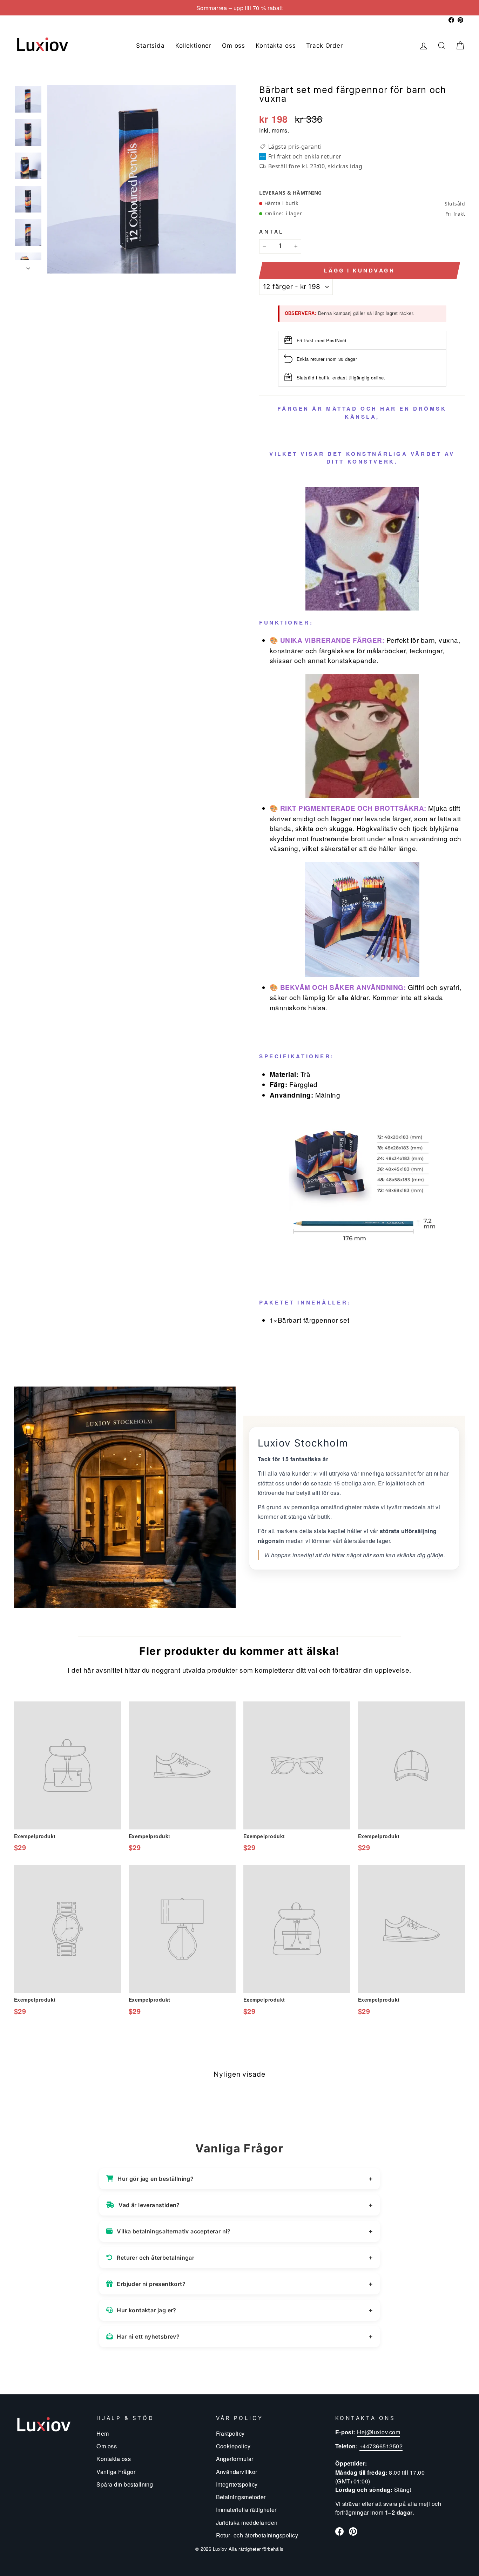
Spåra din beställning (125, 2484)
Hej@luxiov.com (379, 2432)
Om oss (234, 46)
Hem (103, 2433)
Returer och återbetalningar (156, 2258)
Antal (271, 231)
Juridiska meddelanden (247, 2522)
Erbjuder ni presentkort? (151, 2284)
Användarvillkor (237, 2472)
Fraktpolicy (230, 2433)
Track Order (324, 46)
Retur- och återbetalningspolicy (257, 2535)
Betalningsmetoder (241, 2497)
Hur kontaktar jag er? (146, 2310)
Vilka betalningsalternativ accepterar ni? (174, 2231)
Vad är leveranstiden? (149, 2205)
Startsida (150, 46)
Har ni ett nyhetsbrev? (148, 2336)
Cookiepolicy (233, 2446)
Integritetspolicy (237, 2484)
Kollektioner (193, 46)
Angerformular (235, 2459)
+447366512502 (381, 2446)
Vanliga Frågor (116, 2472)
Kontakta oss (276, 46)
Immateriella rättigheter (246, 2509)
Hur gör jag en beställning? (156, 2179)
